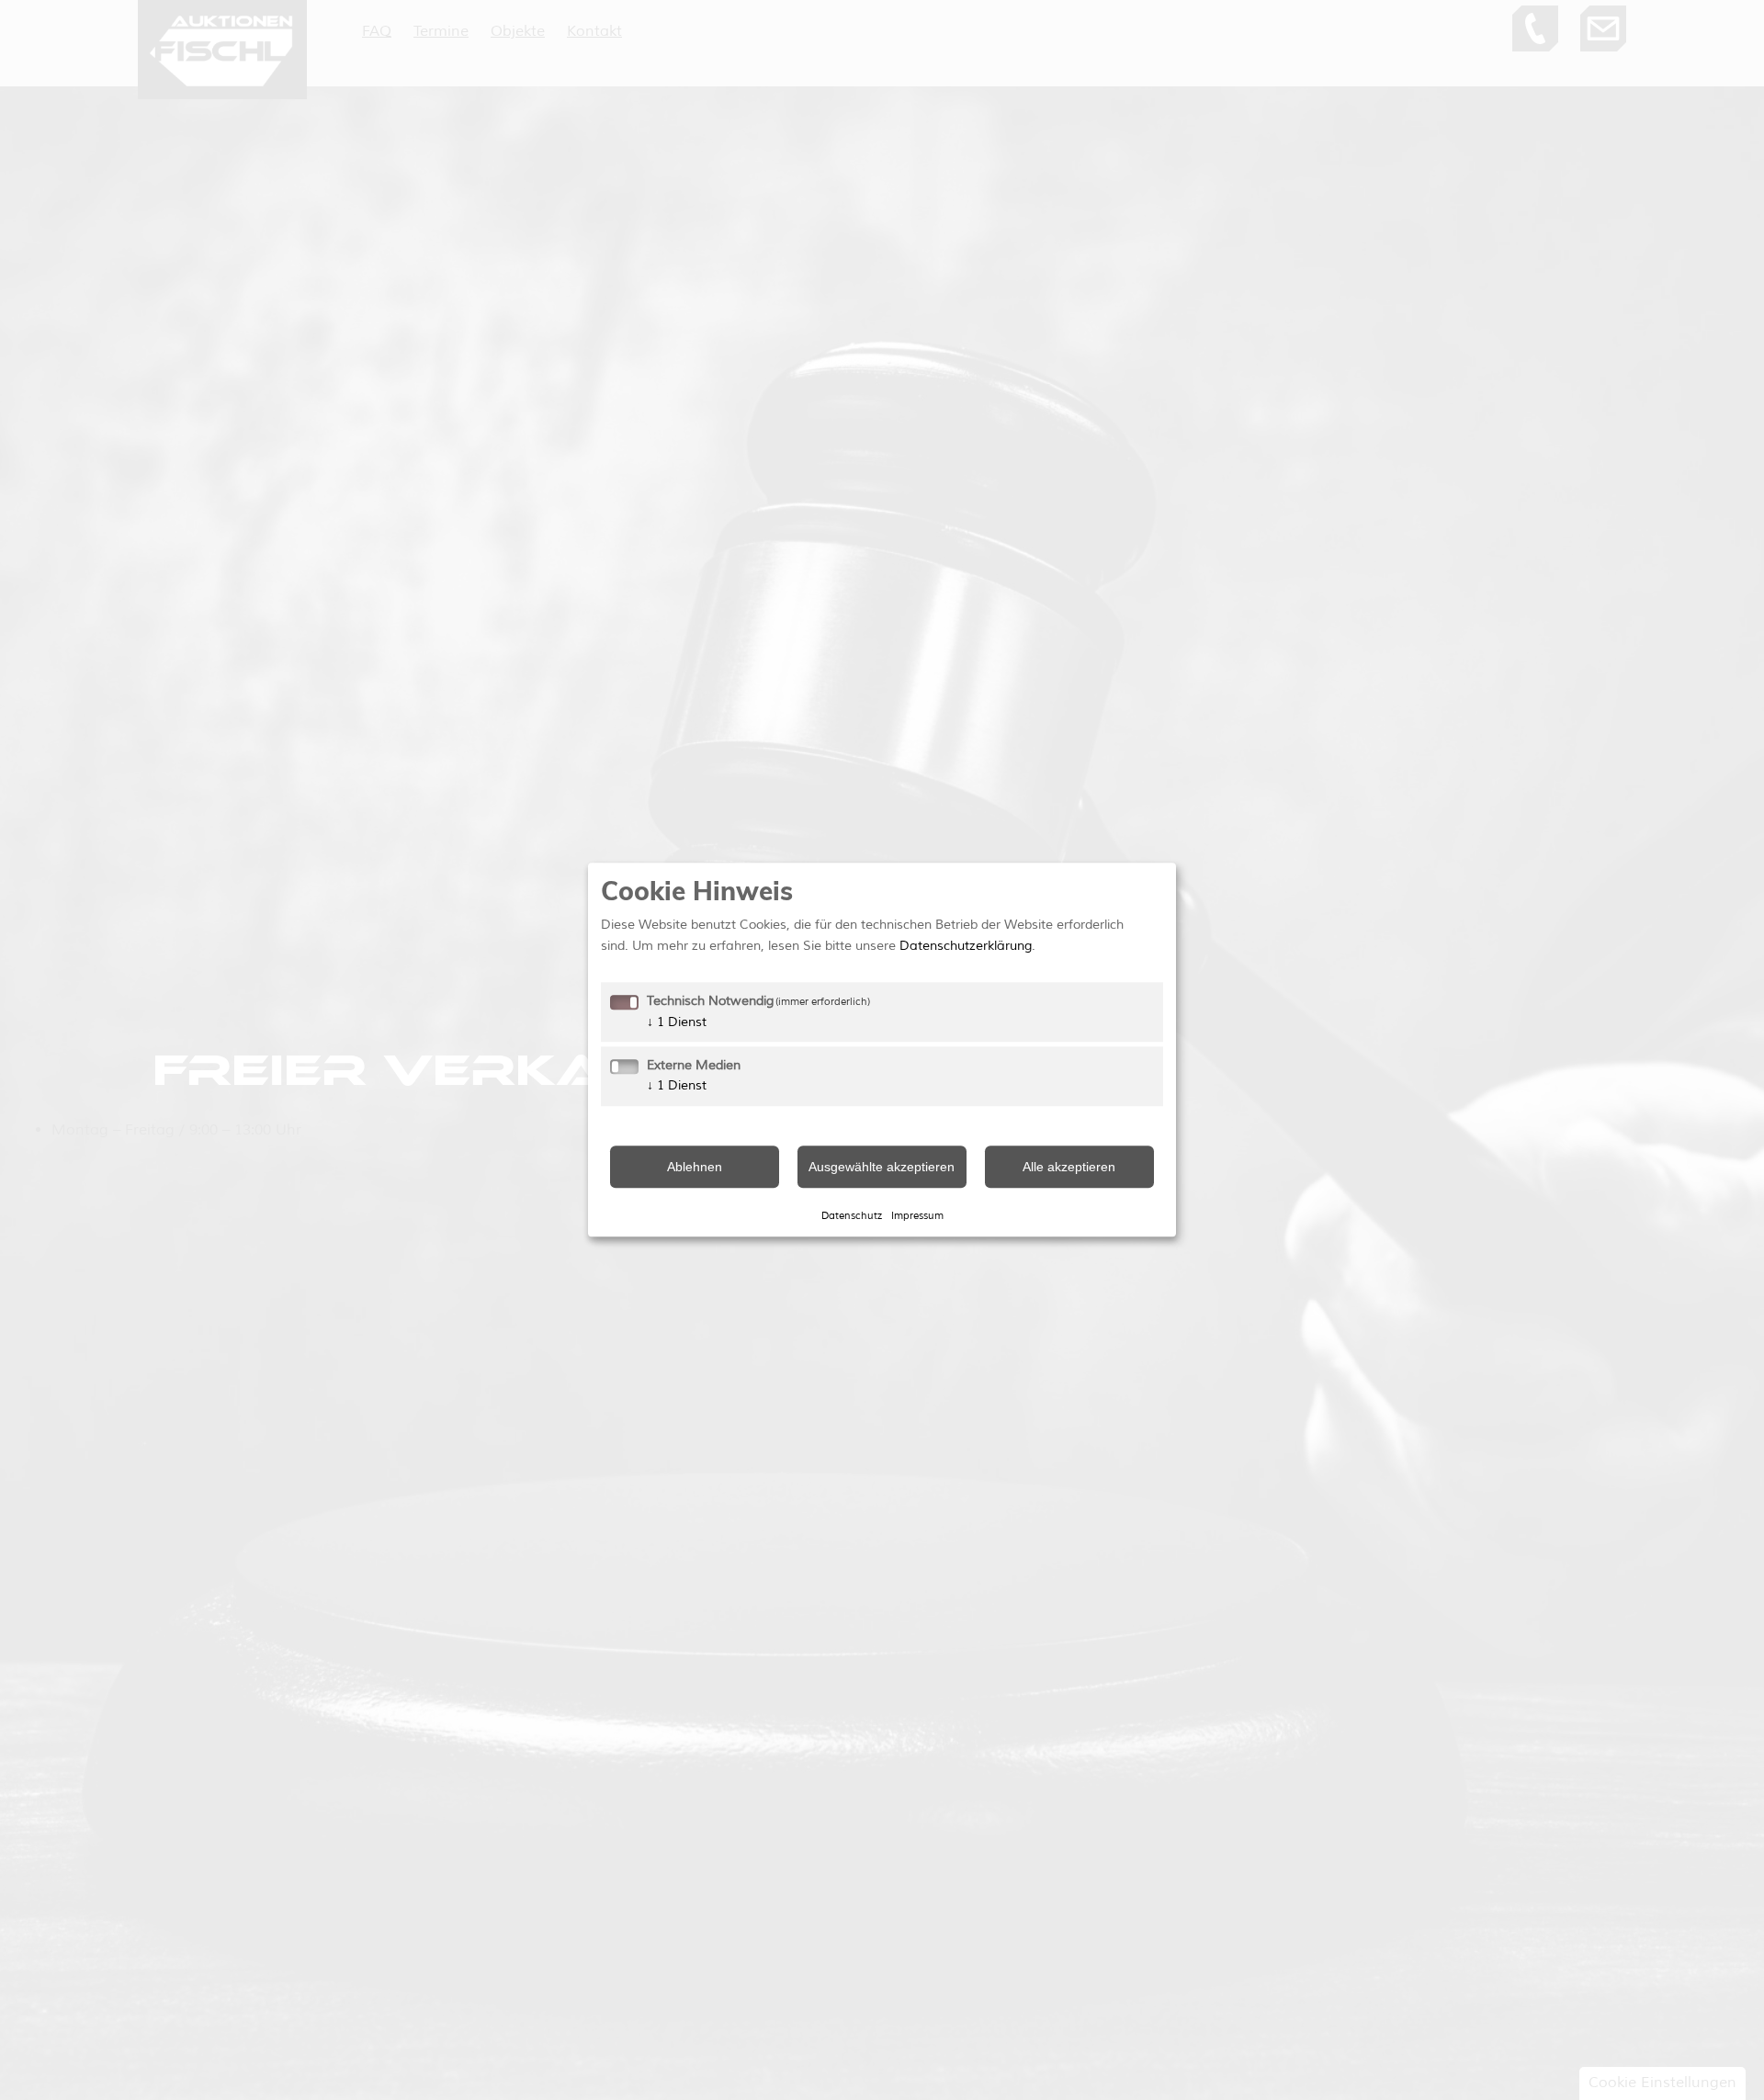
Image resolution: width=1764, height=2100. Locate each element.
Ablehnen (695, 1167)
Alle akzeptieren (1069, 1167)
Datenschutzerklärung (966, 946)
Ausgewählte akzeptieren (882, 1167)
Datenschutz (852, 1215)
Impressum (917, 1215)
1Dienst (677, 1022)
